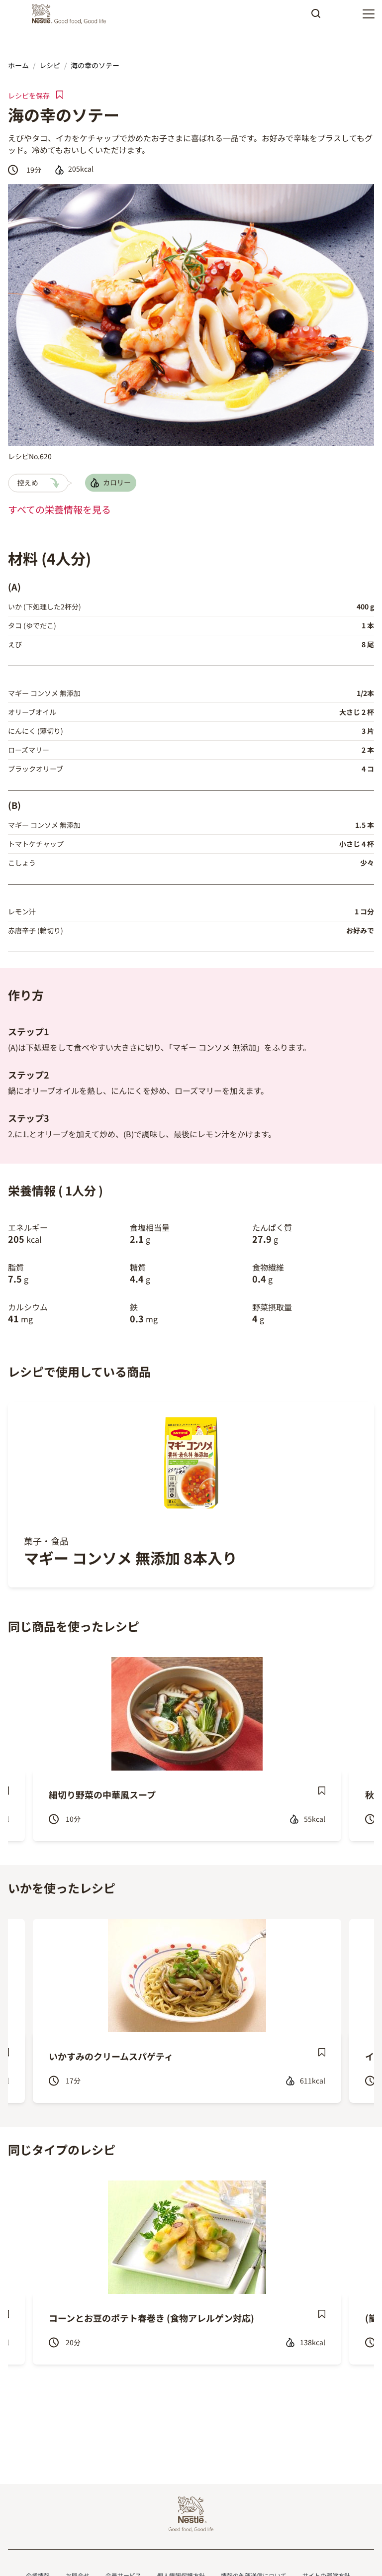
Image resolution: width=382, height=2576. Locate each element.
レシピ (50, 65)
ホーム (18, 65)
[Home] (71, 14)
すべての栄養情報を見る (59, 509)
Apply (316, 17)
